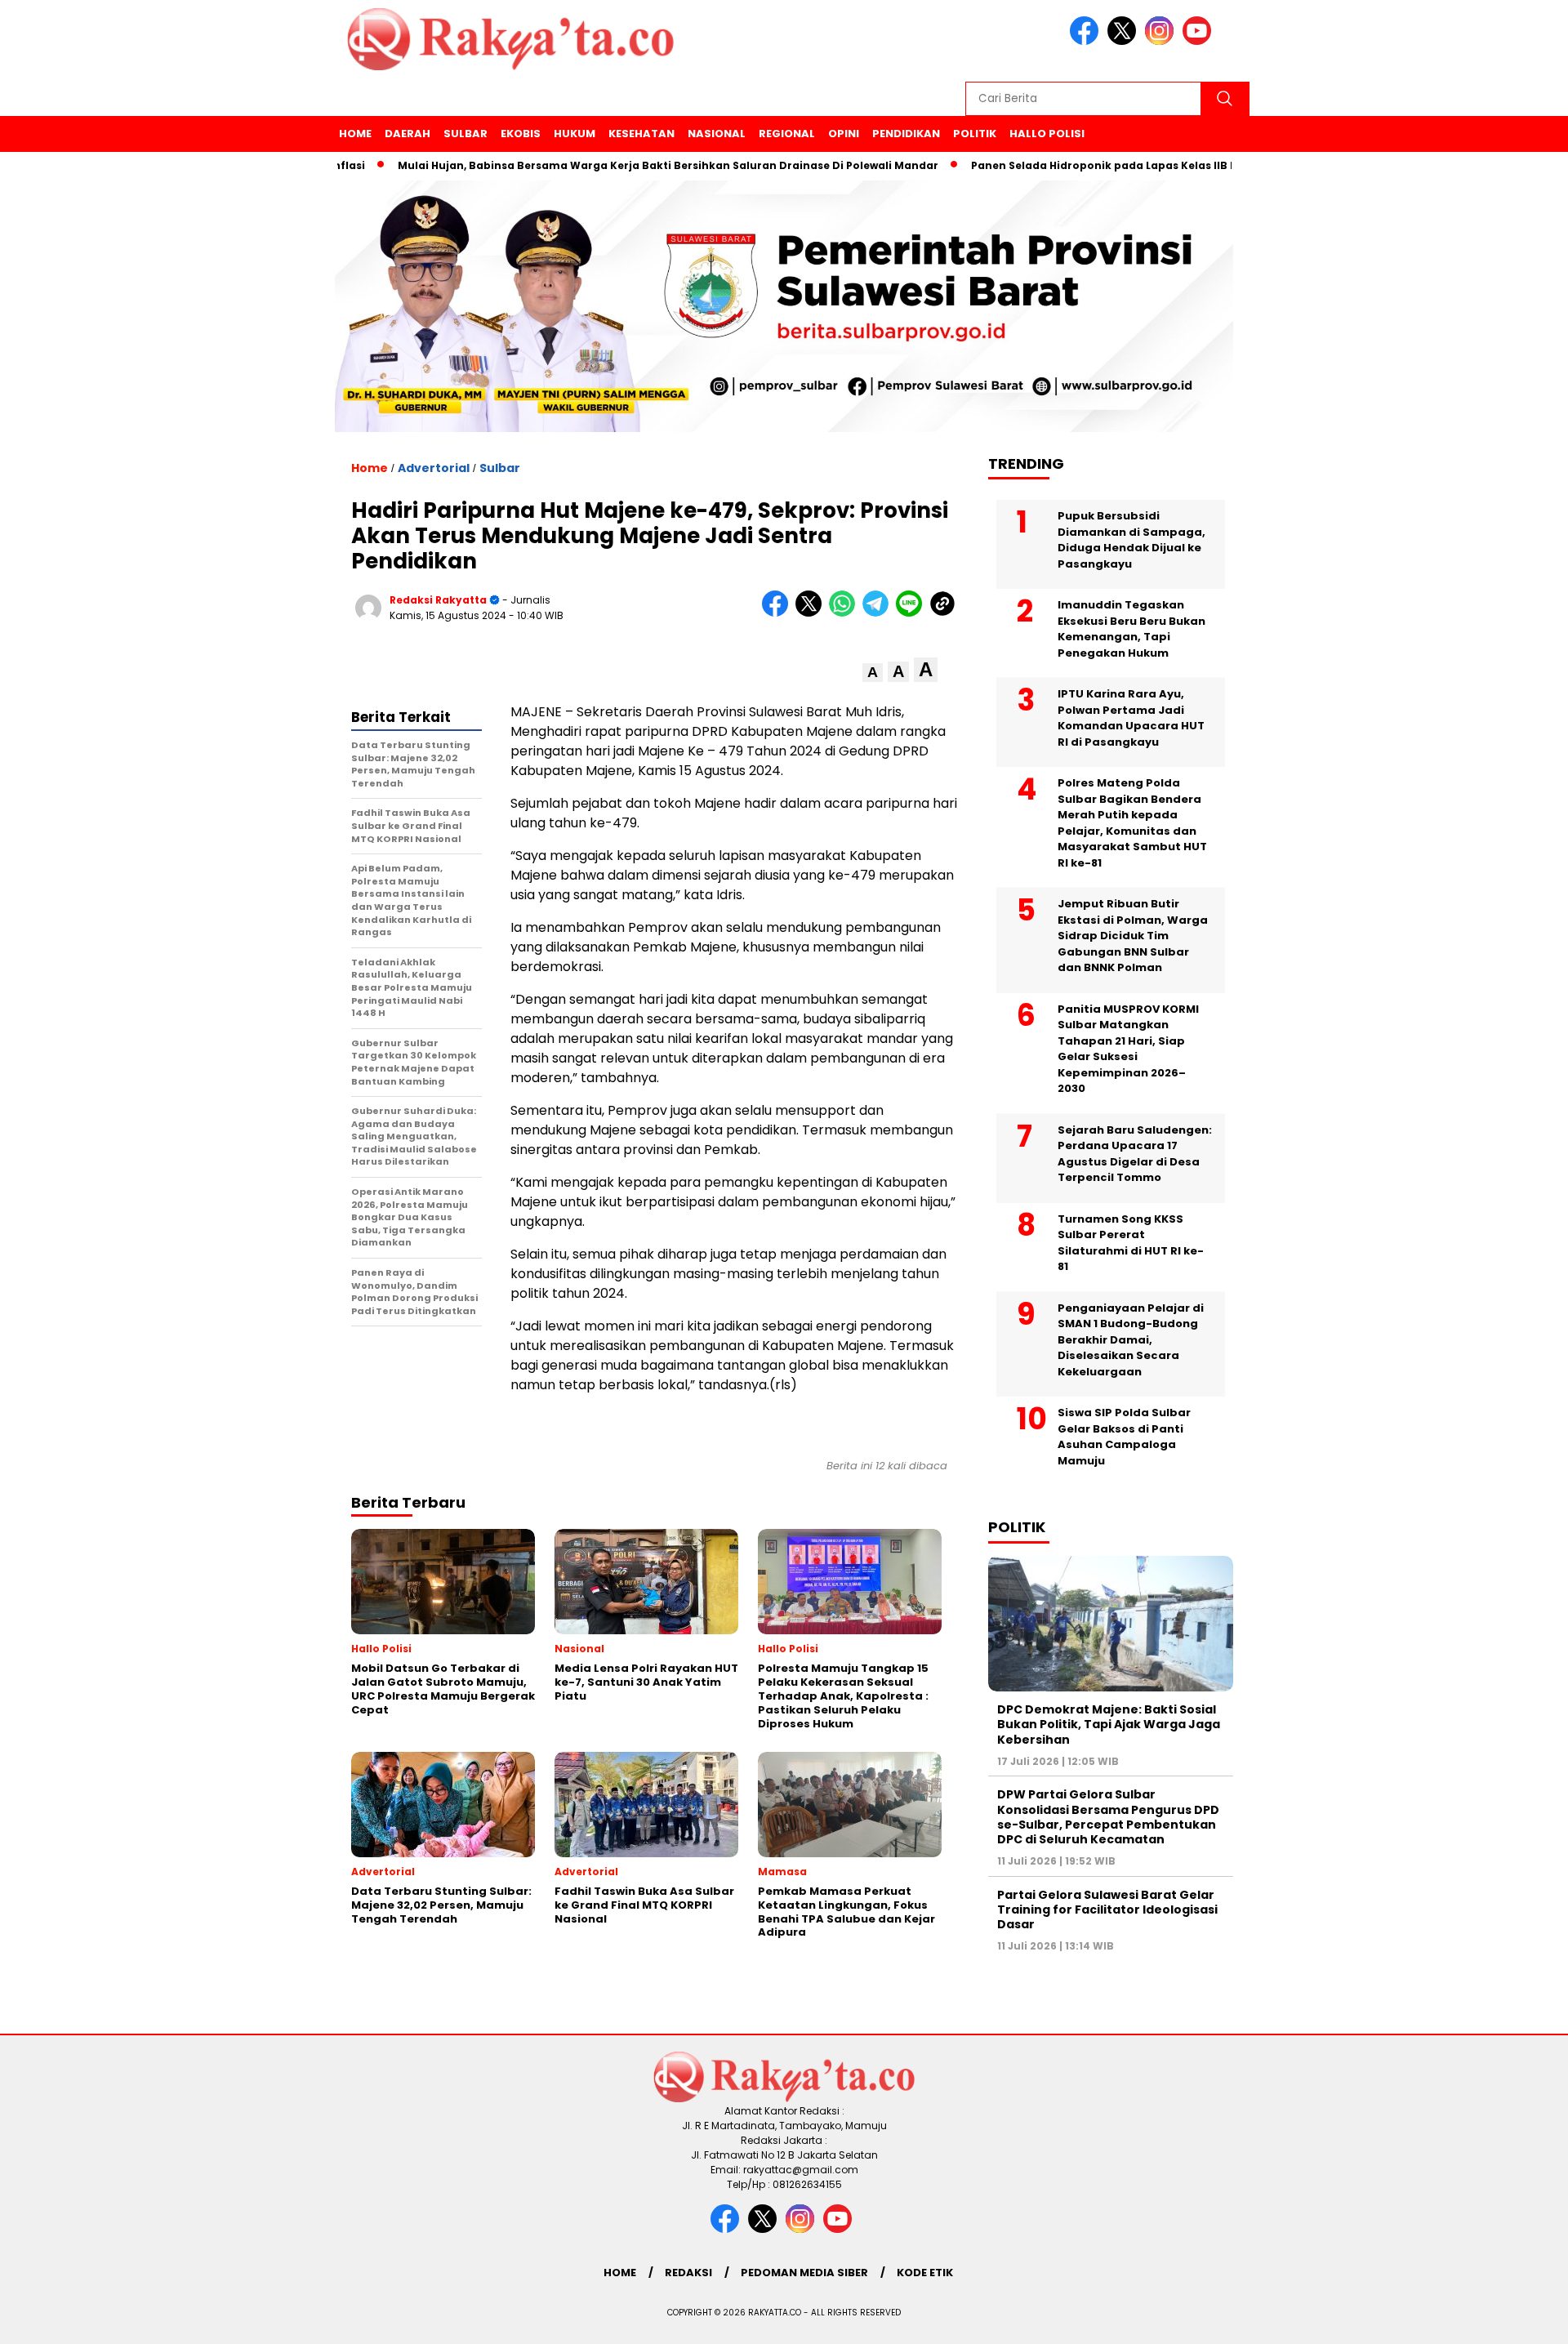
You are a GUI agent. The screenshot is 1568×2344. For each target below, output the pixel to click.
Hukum (575, 134)
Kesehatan (641, 134)
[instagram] (1162, 41)
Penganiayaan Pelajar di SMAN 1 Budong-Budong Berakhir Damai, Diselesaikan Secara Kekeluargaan (1131, 1340)
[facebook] (1087, 41)
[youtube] (1200, 41)
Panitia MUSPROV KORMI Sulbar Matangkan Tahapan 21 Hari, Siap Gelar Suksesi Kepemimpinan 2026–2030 (1128, 1049)
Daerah (408, 134)
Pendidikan (906, 134)
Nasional (717, 134)
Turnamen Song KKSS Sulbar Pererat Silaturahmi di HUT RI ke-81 (1131, 1243)
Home (355, 134)
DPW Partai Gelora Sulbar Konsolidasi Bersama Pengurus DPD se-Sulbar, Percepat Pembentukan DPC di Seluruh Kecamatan (1108, 1817)
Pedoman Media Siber (804, 2273)
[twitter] (1125, 41)
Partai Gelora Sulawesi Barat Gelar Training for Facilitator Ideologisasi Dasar (1107, 1910)
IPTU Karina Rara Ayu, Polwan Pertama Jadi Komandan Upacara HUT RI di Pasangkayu (1131, 718)
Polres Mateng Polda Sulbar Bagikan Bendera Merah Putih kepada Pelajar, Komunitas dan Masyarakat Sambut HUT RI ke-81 (1132, 823)
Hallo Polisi (1047, 134)
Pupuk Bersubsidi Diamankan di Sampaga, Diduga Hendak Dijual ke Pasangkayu (1131, 540)
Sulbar (465, 134)
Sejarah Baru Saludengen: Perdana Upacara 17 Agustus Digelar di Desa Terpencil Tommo (1135, 1154)
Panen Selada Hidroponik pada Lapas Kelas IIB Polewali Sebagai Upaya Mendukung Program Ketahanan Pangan (1229, 165)
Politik (975, 134)
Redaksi (688, 2273)
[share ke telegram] (879, 613)
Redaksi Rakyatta (438, 600)
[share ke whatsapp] (846, 613)
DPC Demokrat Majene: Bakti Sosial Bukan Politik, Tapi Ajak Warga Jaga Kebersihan (1109, 1724)
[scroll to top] (1507, 2319)
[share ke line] (913, 613)
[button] (873, 673)
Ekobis (521, 134)
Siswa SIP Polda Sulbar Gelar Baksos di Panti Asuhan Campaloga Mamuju (1124, 1437)
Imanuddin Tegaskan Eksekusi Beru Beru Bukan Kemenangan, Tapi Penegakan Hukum (1131, 629)
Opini (844, 134)
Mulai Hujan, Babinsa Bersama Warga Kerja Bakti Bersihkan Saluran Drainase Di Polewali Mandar (614, 165)
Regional (787, 134)
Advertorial (434, 468)
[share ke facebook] (779, 613)
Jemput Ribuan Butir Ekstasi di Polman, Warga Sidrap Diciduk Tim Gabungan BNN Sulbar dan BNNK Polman (1133, 936)
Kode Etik (925, 2273)
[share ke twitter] (812, 613)
